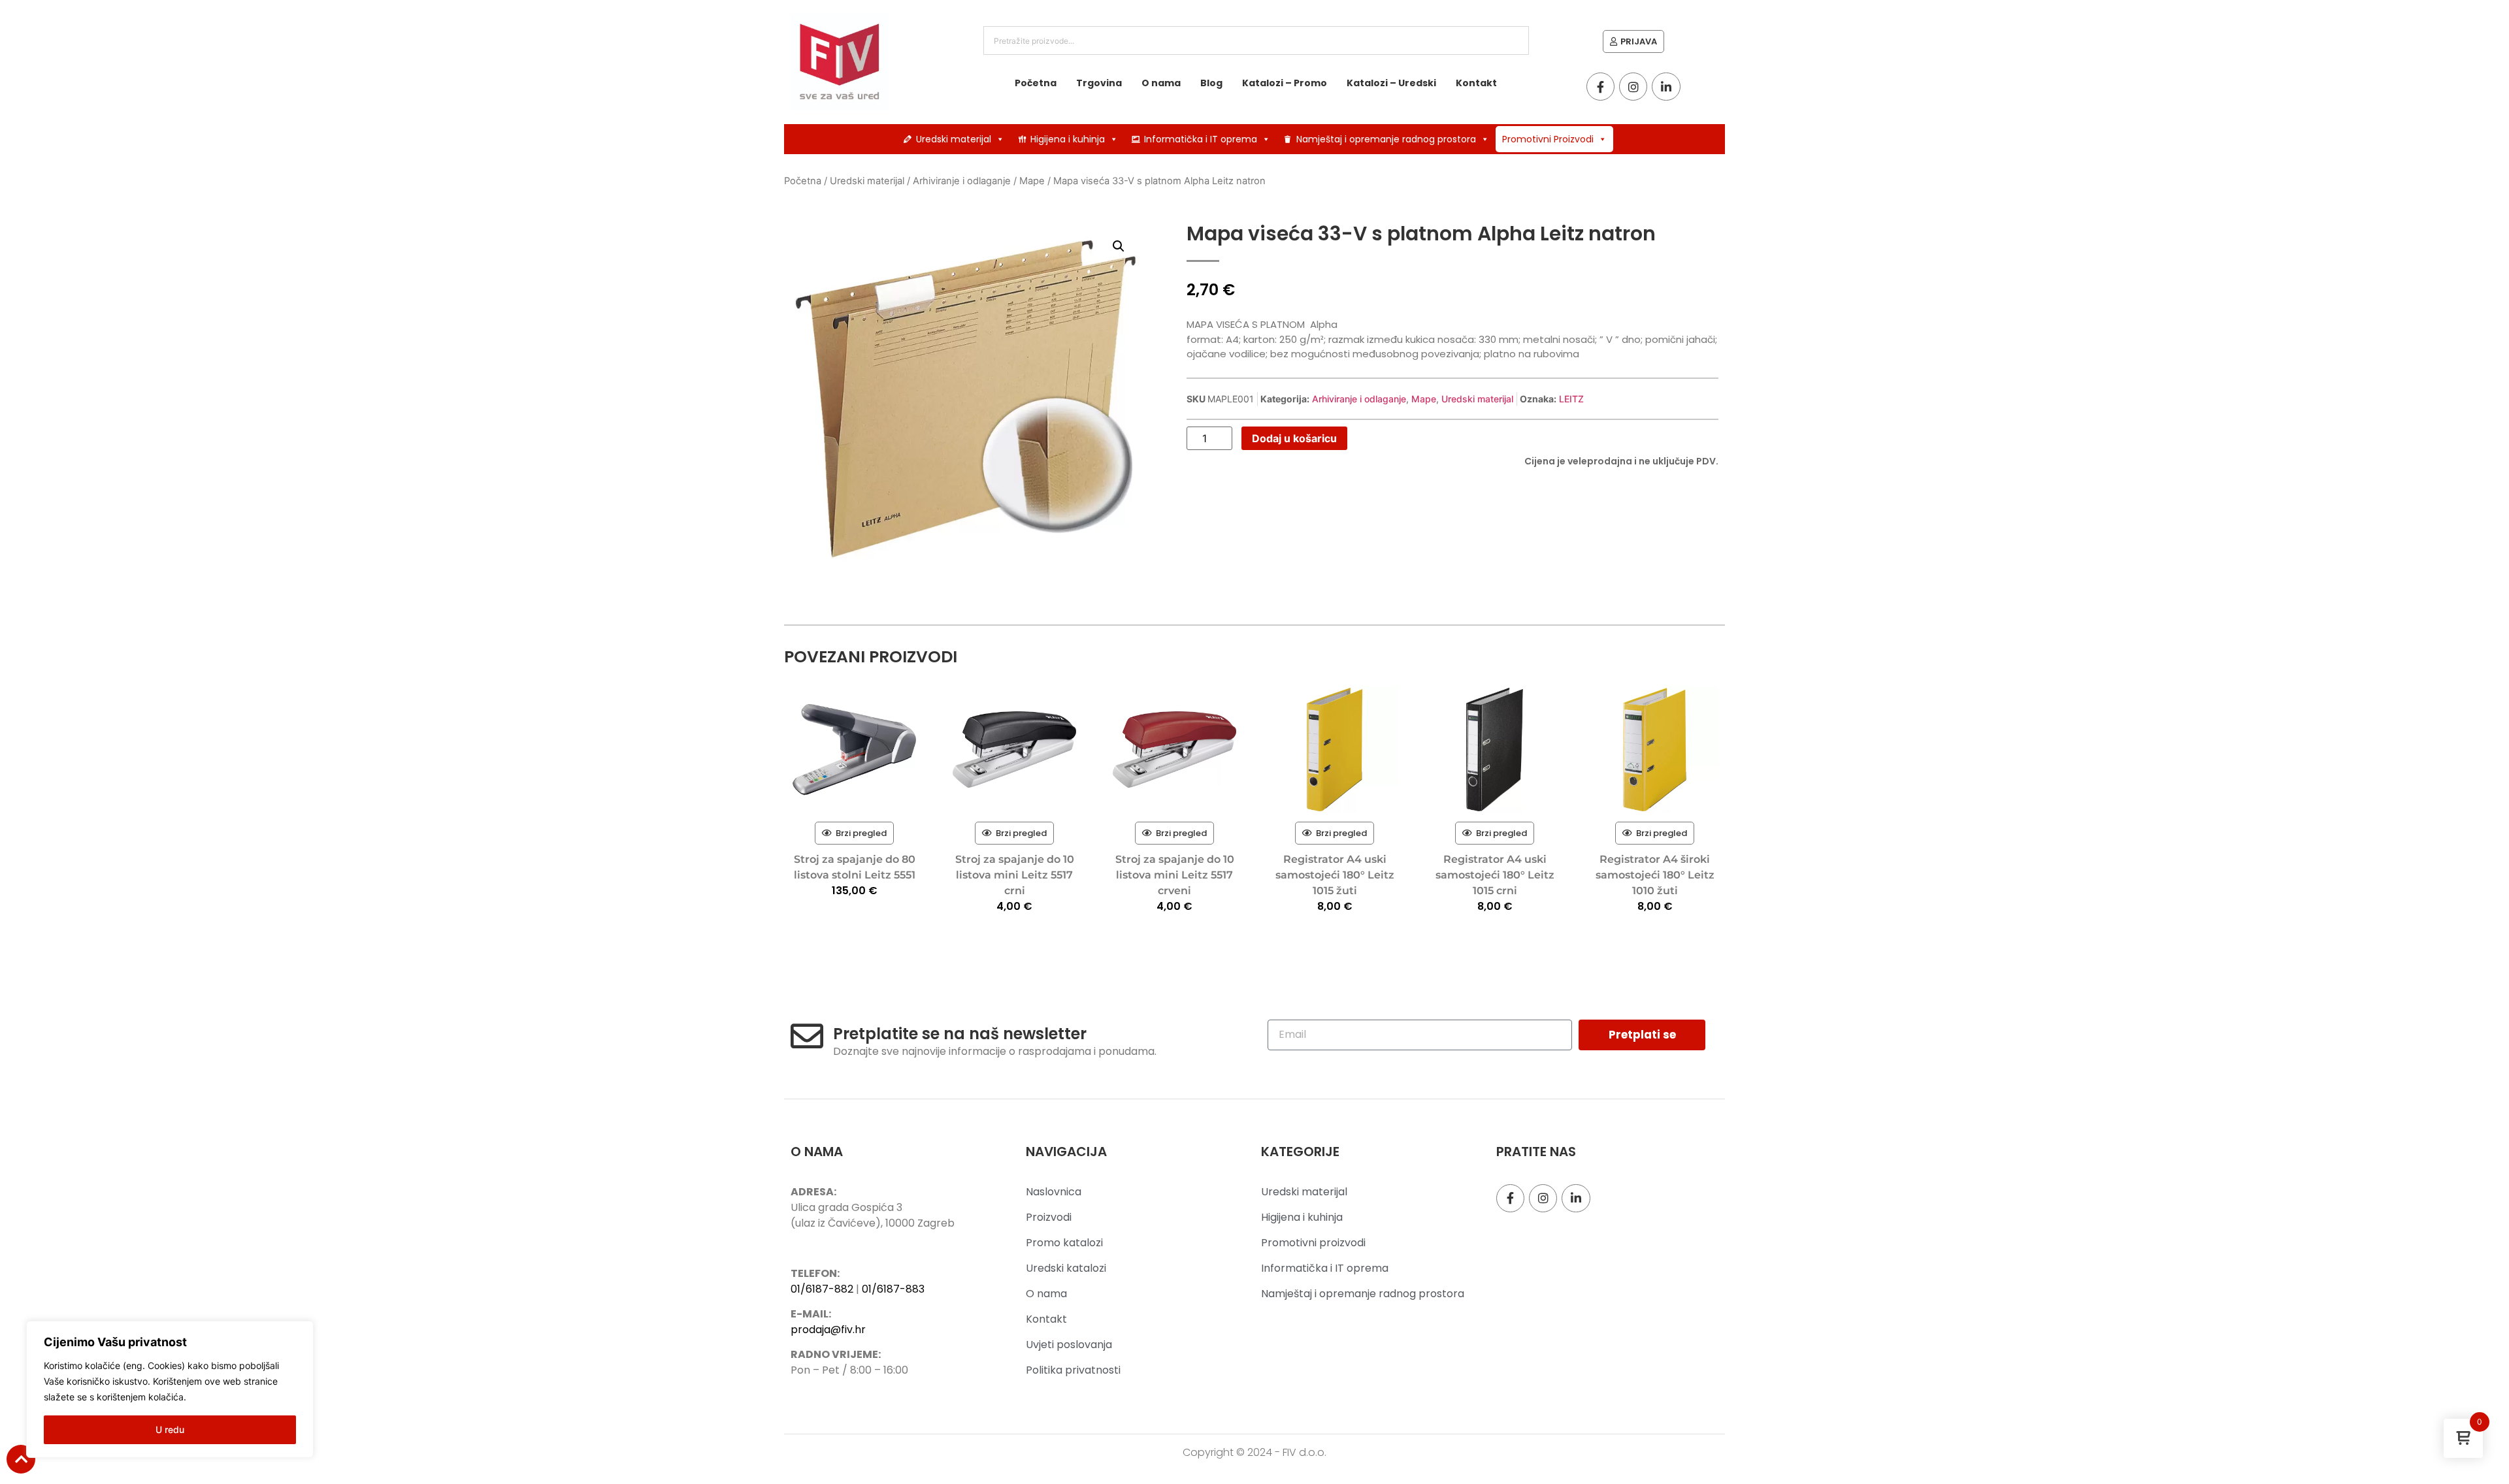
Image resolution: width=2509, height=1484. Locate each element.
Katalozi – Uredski (1391, 83)
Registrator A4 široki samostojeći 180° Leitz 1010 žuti (1655, 875)
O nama (1161, 83)
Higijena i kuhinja (1068, 139)
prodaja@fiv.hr (828, 1330)
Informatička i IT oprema (1201, 139)
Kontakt (1476, 83)
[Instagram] (1633, 87)
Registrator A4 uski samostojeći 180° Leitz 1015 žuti (1335, 875)
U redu (170, 1429)
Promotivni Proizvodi (1548, 139)
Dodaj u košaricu (1294, 438)
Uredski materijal (954, 139)
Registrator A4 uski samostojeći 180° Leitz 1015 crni (1495, 875)
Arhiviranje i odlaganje (962, 181)
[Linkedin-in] (1666, 87)
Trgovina (1099, 83)
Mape (1032, 181)
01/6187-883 (893, 1289)
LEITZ (1571, 399)
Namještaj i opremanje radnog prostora (1386, 139)
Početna (1036, 83)
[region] (170, 1389)
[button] (1119, 246)
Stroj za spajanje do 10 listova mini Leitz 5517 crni (1015, 875)
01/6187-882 (822, 1289)
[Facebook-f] (1600, 87)
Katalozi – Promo (1285, 83)
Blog (1211, 83)
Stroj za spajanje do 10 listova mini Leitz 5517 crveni (1175, 875)
